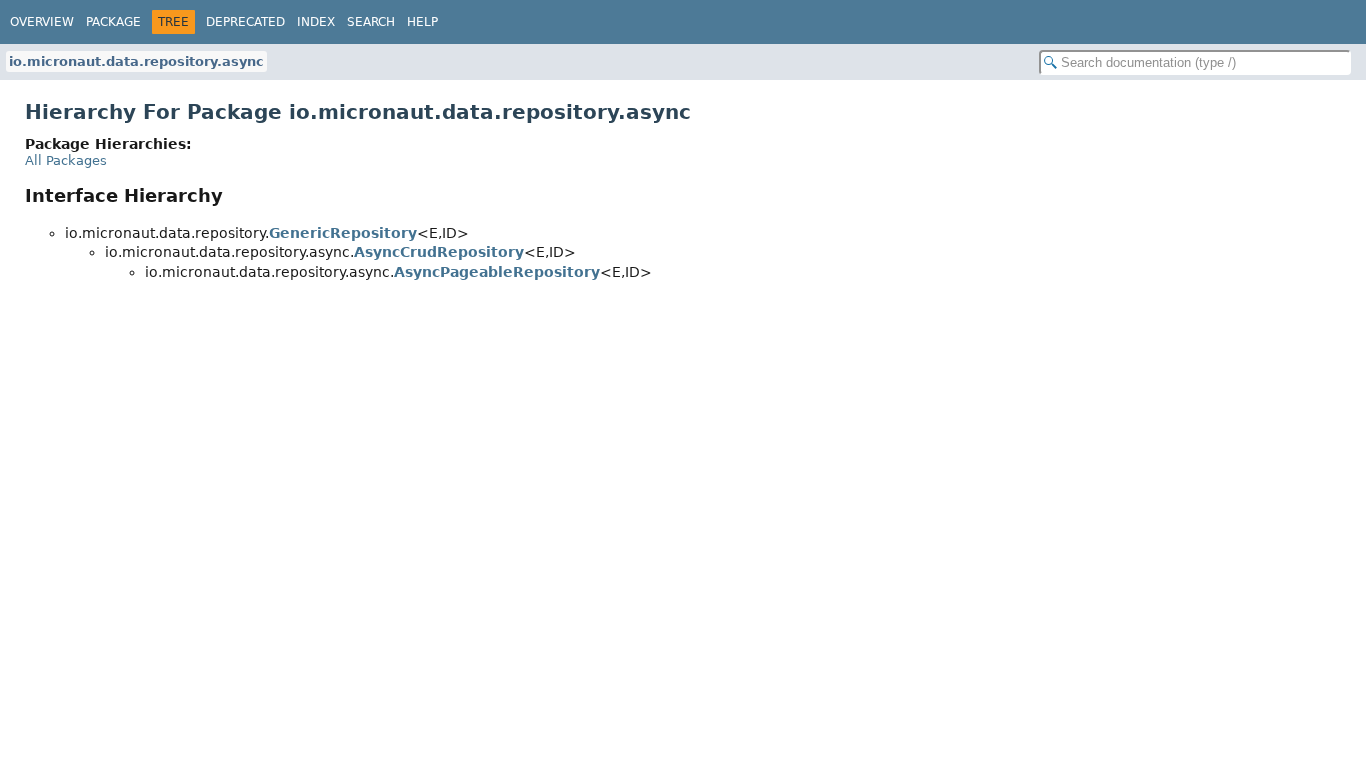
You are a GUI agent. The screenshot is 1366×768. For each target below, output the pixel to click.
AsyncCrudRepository (439, 252)
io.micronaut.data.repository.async (136, 61)
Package (113, 22)
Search (371, 22)
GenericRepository (343, 233)
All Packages (66, 160)
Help (422, 22)
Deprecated (245, 22)
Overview (42, 22)
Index (316, 22)
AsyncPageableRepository (497, 272)
